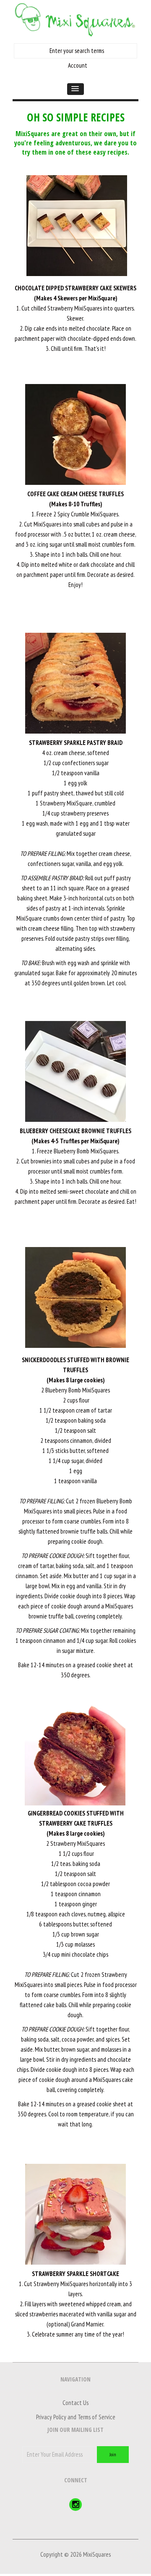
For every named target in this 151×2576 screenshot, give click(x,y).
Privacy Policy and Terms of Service (76, 2417)
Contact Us (75, 2403)
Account (78, 65)
